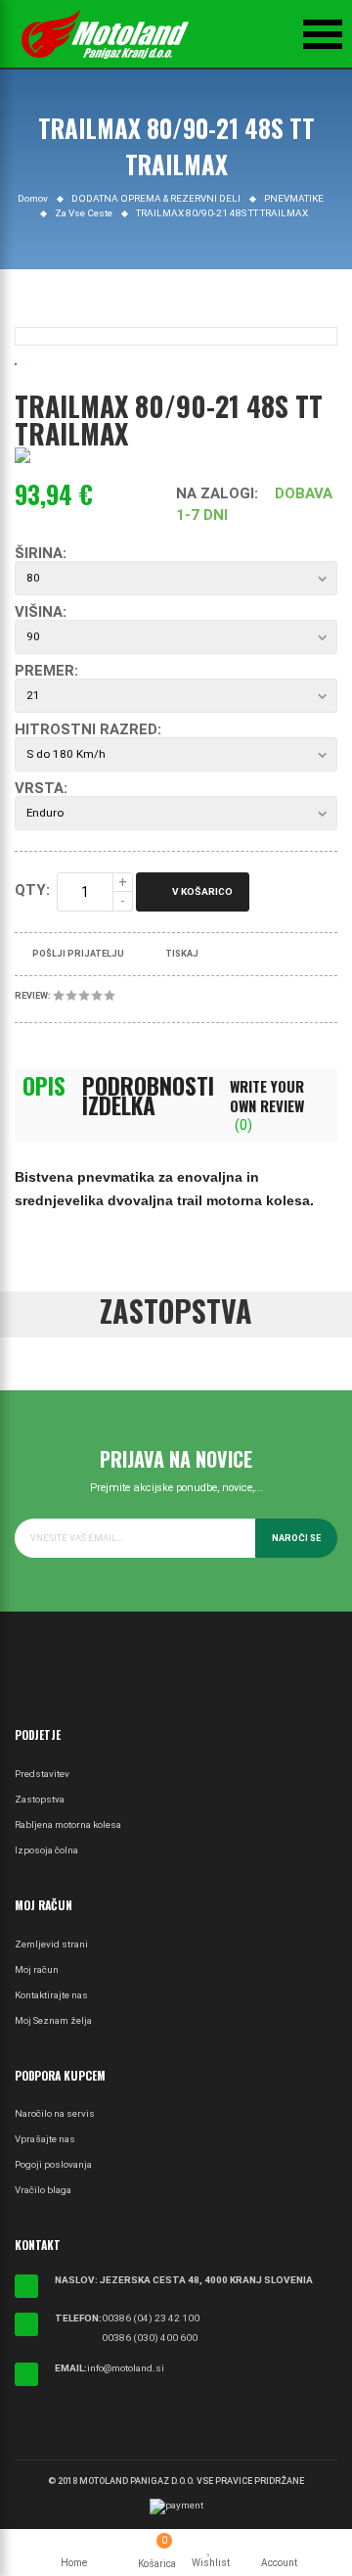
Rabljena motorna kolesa (68, 1825)
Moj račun (37, 1969)
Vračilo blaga (43, 2190)
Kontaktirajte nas (51, 1995)
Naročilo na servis (55, 2113)
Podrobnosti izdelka (148, 1096)
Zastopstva (40, 1799)
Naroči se (296, 1538)
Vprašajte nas (45, 2139)
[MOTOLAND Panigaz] (105, 34)
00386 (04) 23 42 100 (151, 2318)
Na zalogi (215, 493)
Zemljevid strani (51, 1944)
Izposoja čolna (46, 1850)
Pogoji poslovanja (53, 2164)
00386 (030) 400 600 (150, 2338)
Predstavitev (42, 1774)
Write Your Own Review (267, 1104)
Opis (44, 1086)
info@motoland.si (126, 2368)
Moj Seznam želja (53, 2020)
